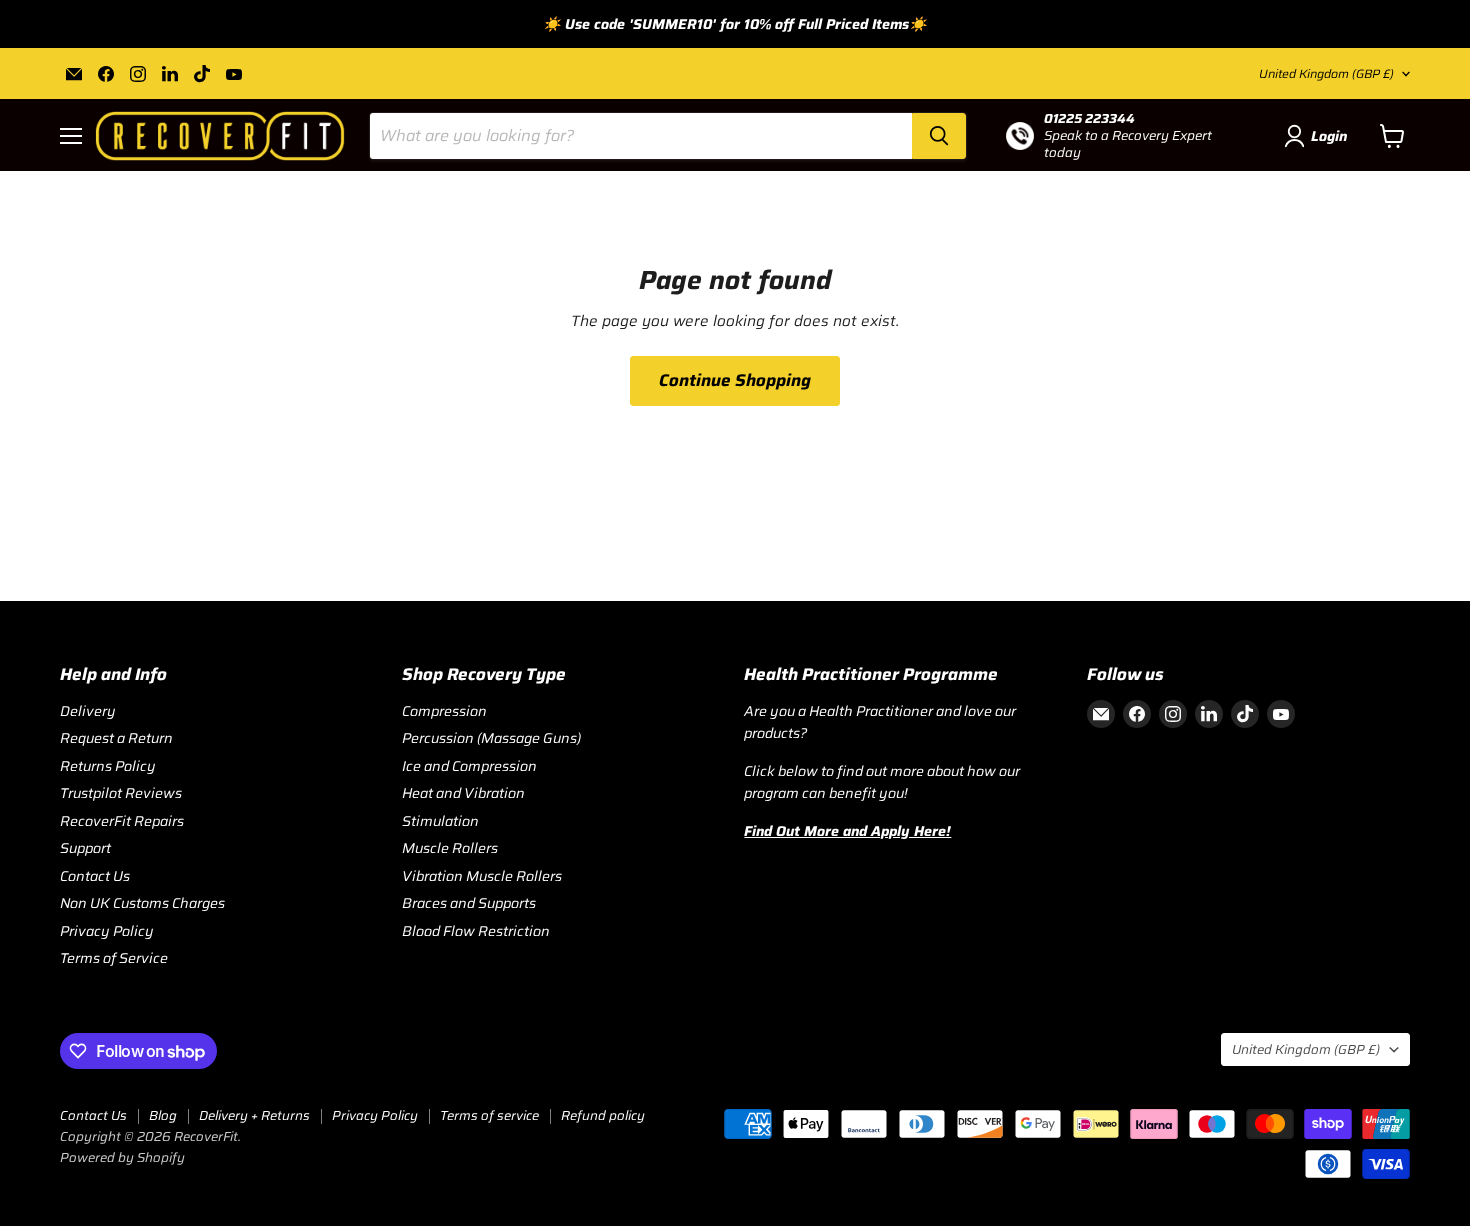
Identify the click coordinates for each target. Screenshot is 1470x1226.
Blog (163, 1115)
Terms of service (489, 1115)
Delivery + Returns (254, 1115)
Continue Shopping (735, 380)
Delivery (88, 711)
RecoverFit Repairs (122, 821)
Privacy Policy (107, 931)
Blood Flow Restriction (476, 931)
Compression (444, 711)
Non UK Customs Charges (142, 903)
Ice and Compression (469, 766)
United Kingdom (1326, 73)
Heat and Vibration (463, 793)
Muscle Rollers (450, 848)
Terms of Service (114, 958)
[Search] (939, 136)
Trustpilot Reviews (121, 793)
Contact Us (95, 876)
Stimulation (440, 821)
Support (85, 848)
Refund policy (603, 1115)
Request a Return (116, 738)
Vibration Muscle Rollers (482, 876)
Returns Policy (108, 766)
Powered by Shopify (122, 1157)
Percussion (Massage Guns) (491, 738)
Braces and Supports (469, 903)
